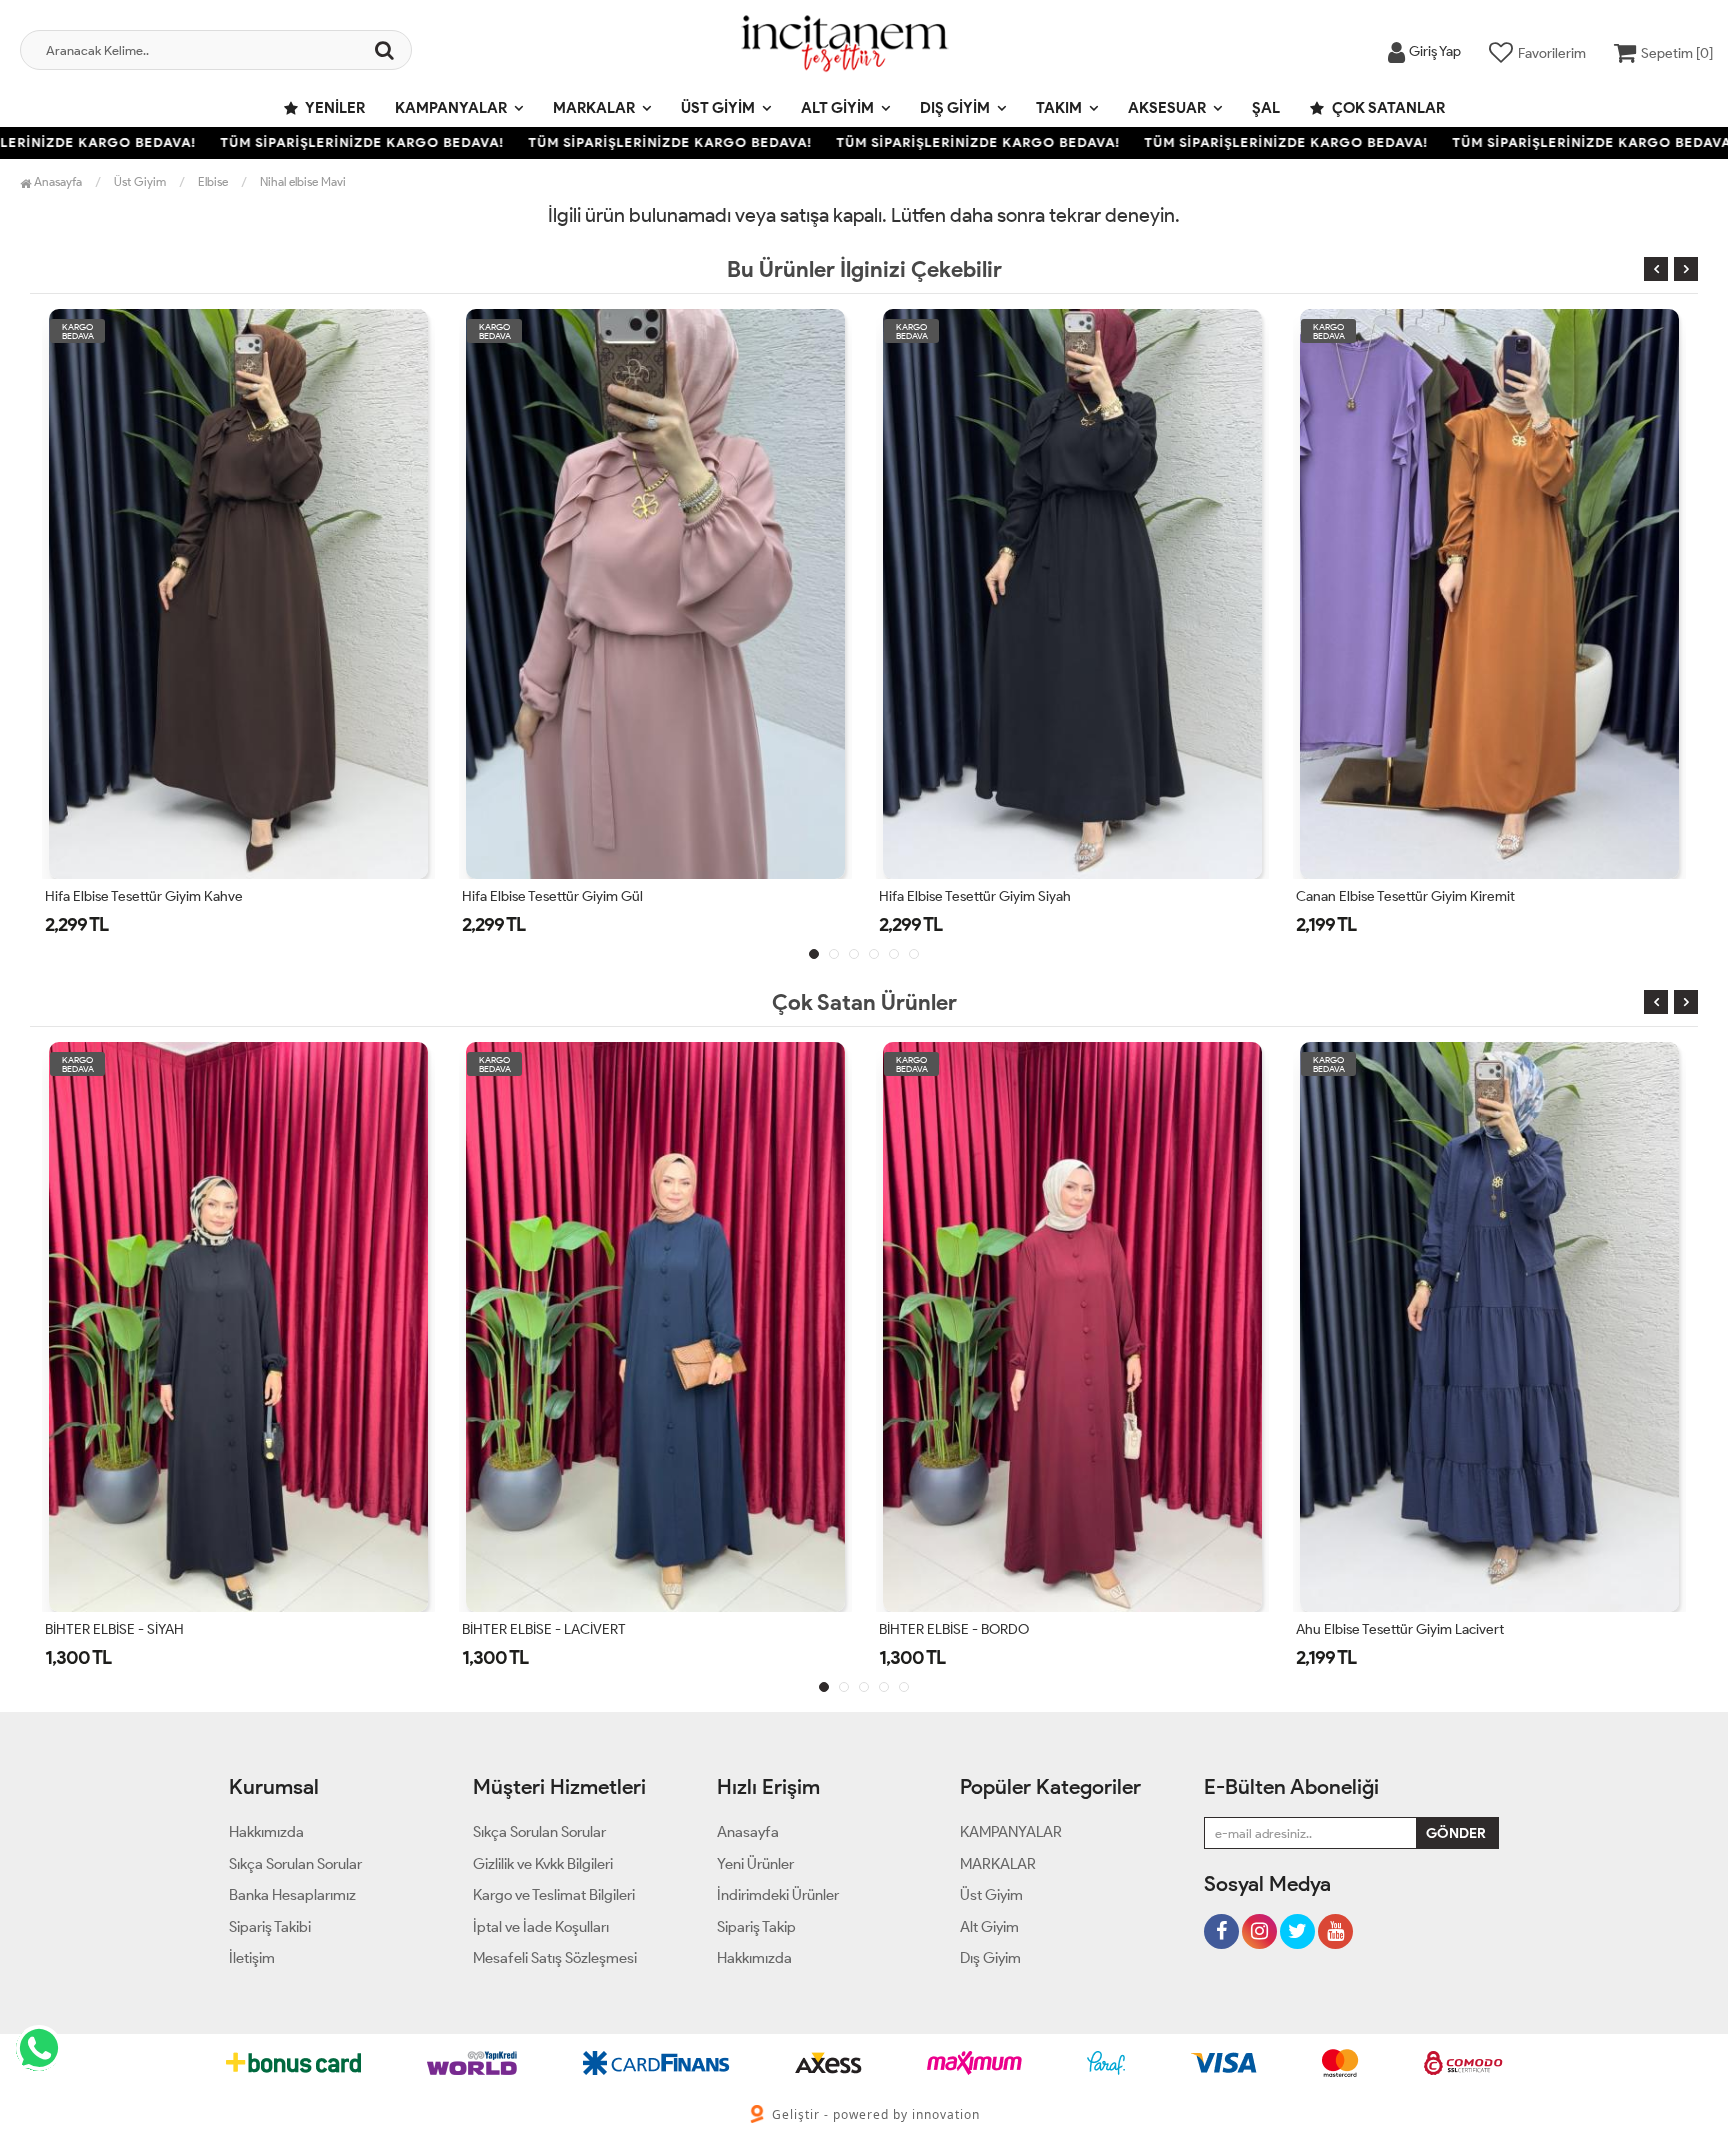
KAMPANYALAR (451, 108)
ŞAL (1266, 108)
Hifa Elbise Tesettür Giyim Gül (135, 896)
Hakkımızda (266, 1832)
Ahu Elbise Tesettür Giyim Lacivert (983, 1629)
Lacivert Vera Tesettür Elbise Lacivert (1407, 1629)
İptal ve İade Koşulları (541, 1927)
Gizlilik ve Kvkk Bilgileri (543, 1864)
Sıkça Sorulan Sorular (295, 1864)
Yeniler (334, 108)
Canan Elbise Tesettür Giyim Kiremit (988, 896)
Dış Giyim (955, 108)
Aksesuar (1167, 108)
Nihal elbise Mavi (303, 181)
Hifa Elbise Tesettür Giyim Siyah (558, 896)
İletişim (252, 1958)
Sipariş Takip (756, 1927)
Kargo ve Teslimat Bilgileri (554, 1895)
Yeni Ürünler (755, 1864)
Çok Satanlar (1387, 108)
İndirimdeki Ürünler (778, 1895)
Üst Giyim (718, 108)
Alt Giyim (837, 108)
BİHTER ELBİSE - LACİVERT (127, 1629)
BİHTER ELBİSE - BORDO (537, 1629)
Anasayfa (56, 181)
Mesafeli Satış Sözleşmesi (555, 1958)
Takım (1059, 108)
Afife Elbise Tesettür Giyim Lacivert (1402, 896)
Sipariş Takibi (270, 1927)
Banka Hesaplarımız (292, 1895)
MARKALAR (594, 108)
